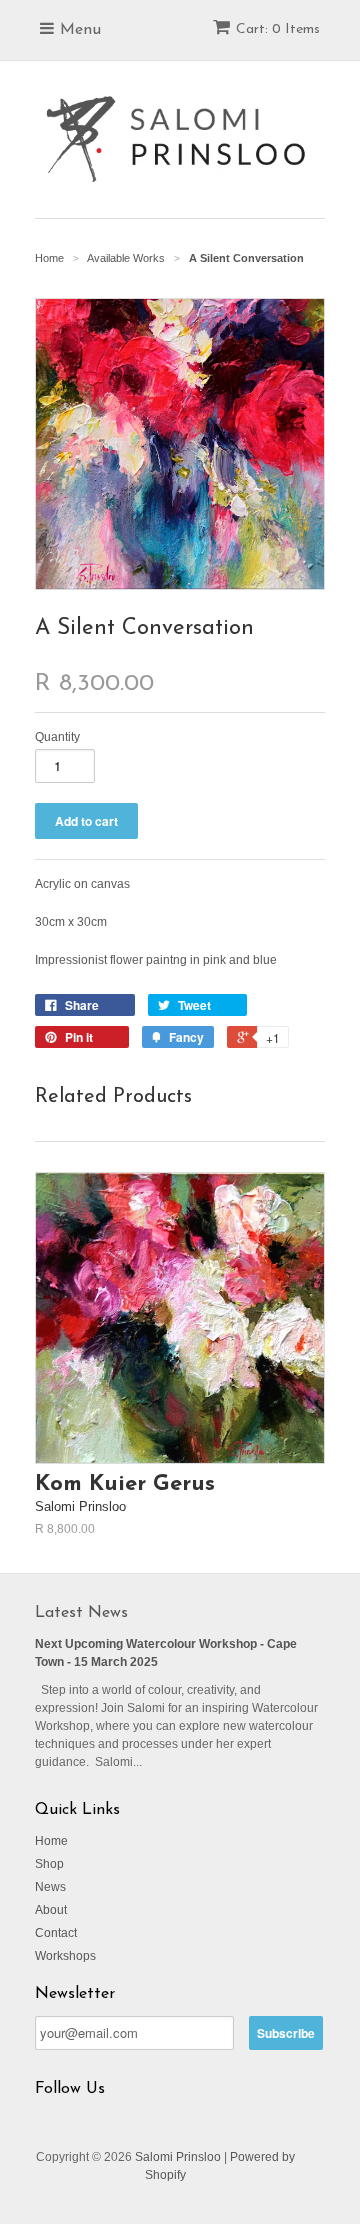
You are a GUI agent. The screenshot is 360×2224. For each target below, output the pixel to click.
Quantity (57, 737)
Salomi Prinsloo (178, 2157)
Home (51, 1841)
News (50, 1887)
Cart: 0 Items (278, 29)
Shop (49, 1864)
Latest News (81, 1613)
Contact (56, 1933)
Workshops (65, 1956)
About (51, 1910)
